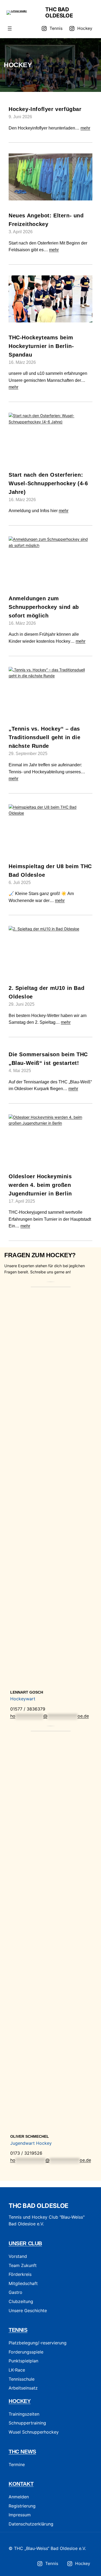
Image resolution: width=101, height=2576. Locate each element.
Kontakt (21, 2484)
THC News (22, 2452)
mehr (85, 128)
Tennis (18, 2330)
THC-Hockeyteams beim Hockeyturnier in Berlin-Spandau (41, 346)
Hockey (20, 2401)
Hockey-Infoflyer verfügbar (45, 109)
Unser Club (25, 2243)
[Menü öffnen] (10, 28)
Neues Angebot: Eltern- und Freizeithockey (46, 220)
